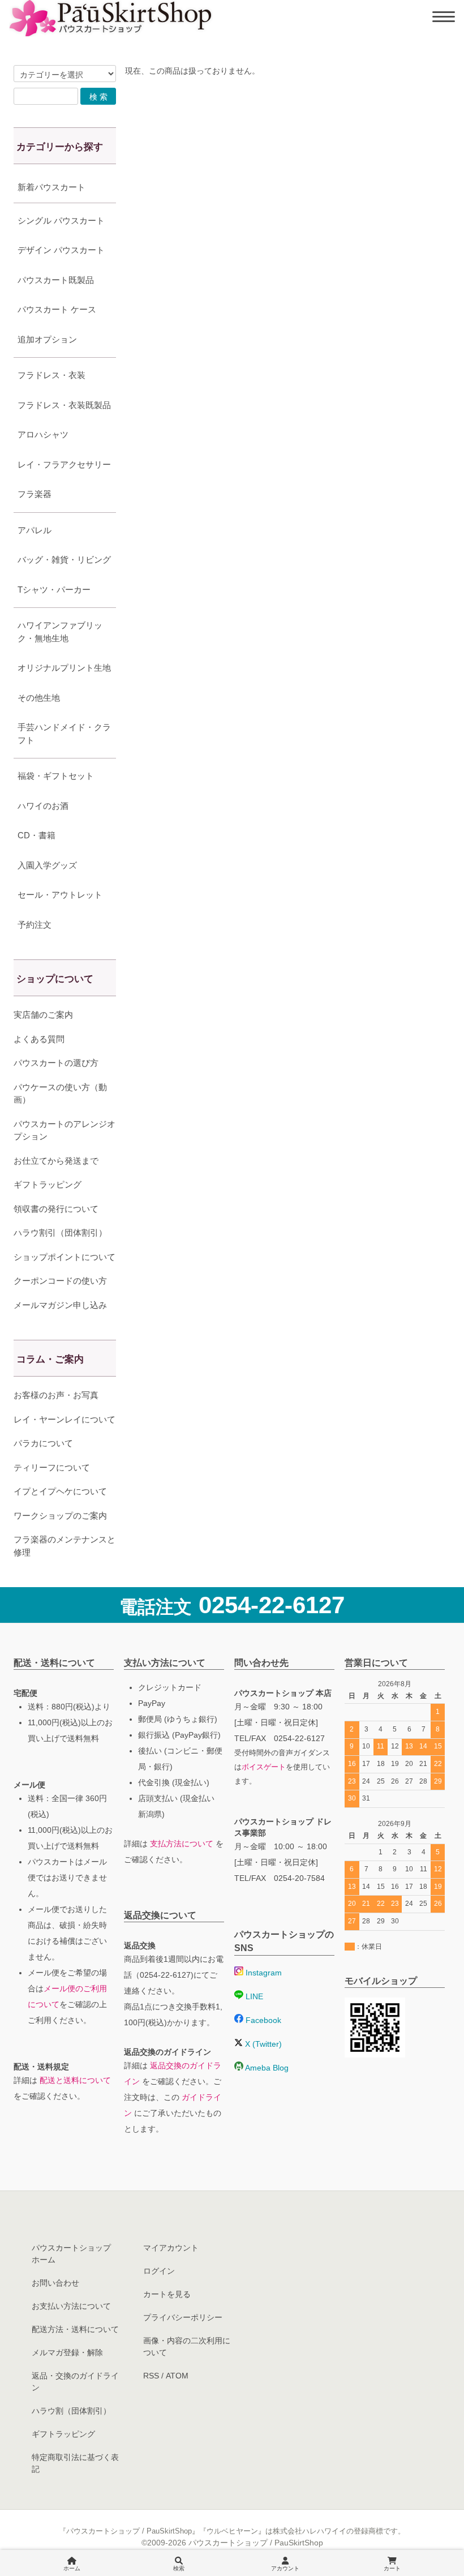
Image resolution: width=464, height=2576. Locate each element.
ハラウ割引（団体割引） (60, 1233)
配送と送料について (75, 2080)
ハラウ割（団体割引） (71, 2411)
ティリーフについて (52, 1467)
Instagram (263, 1973)
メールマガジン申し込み (60, 1305)
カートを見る (167, 2294)
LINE (253, 1996)
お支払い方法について (71, 2306)
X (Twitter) (262, 2044)
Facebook (262, 2020)
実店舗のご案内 (43, 1015)
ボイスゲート (264, 1767)
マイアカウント (171, 2248)
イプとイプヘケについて (60, 1491)
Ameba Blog (266, 2068)
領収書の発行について (56, 1209)
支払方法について (182, 1844)
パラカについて (43, 1443)
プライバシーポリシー (183, 2317)
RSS (151, 2376)
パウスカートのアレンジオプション (65, 1130)
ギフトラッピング (48, 1184)
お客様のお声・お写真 (56, 1395)
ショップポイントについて (65, 1257)
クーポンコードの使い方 (60, 1281)
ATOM (177, 2376)
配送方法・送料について (75, 2329)
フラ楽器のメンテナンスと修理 (65, 1546)
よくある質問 (39, 1039)
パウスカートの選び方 (56, 1063)
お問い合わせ (55, 2283)
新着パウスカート (51, 187)
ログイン (159, 2271)
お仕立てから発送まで (56, 1161)
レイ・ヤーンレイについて (65, 1419)
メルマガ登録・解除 (67, 2352)
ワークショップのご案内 (60, 1516)
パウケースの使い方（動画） (60, 1094)
